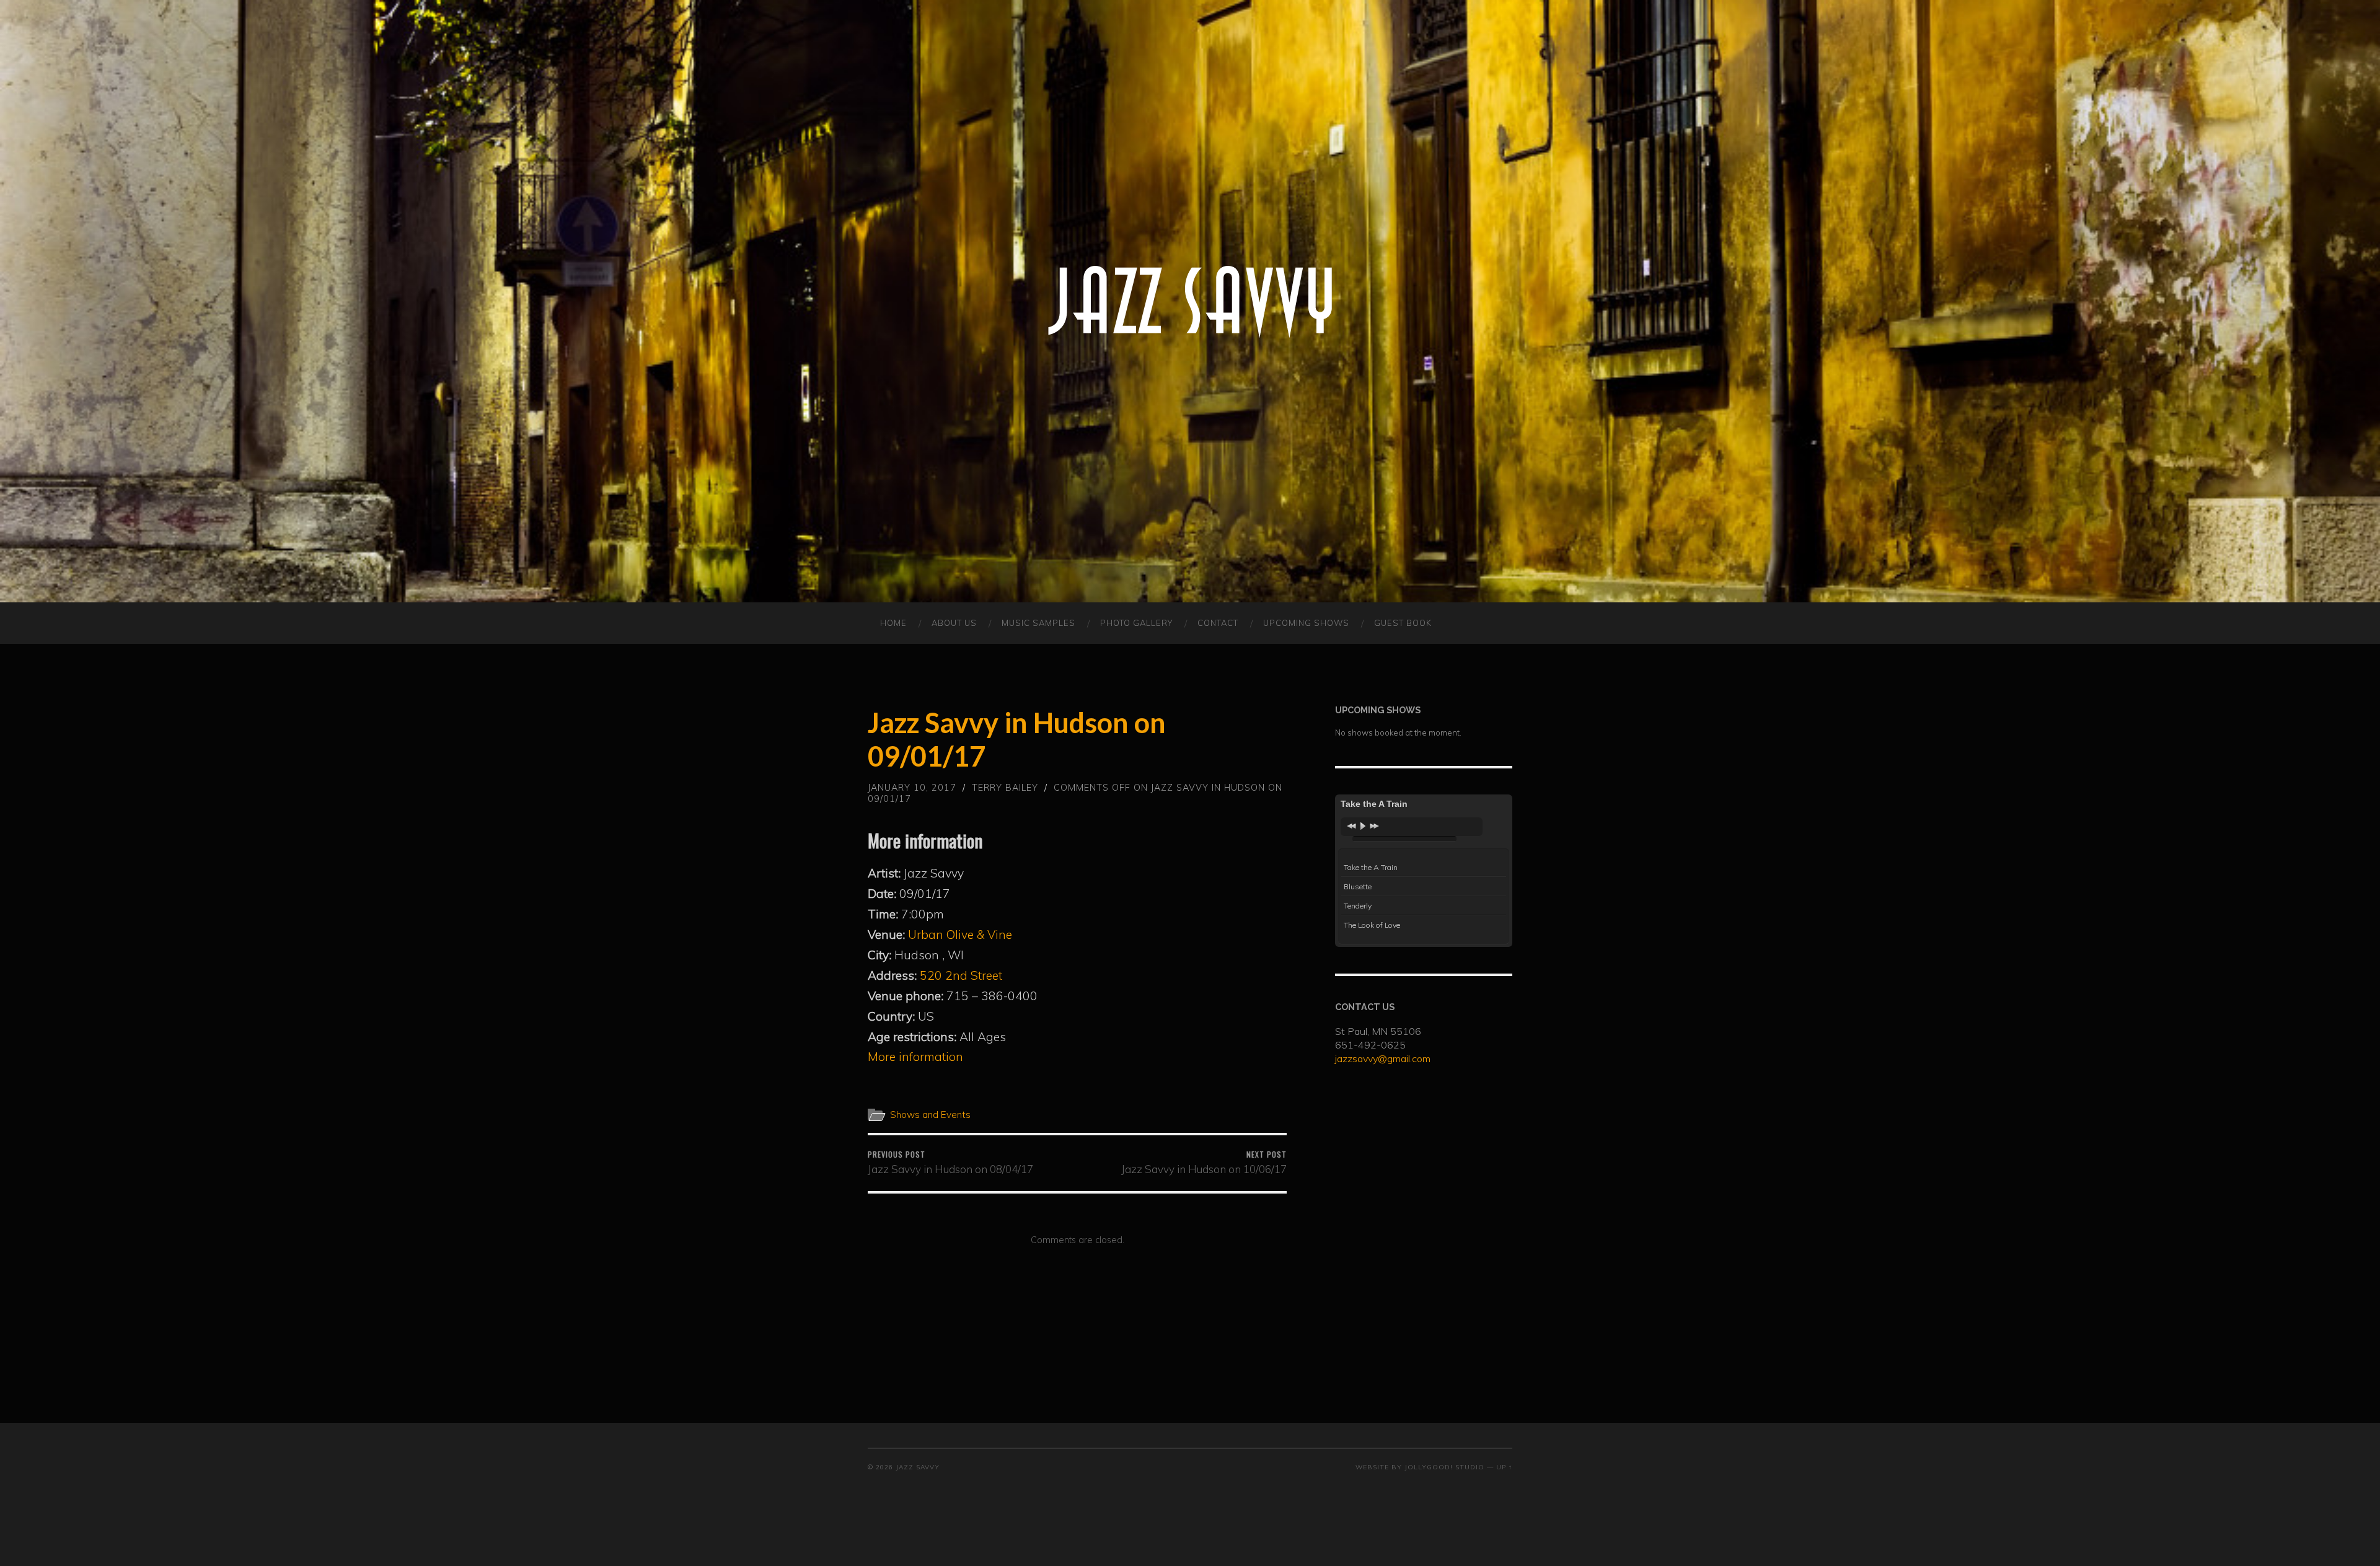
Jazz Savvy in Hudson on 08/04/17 (950, 1162)
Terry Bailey (1005, 788)
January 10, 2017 (912, 788)
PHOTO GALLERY (1136, 623)
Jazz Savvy (918, 1467)
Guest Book (1403, 623)
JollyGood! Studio (1444, 1467)
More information (915, 1057)
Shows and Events (930, 1115)
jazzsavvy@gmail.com (1383, 1058)
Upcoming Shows (1306, 623)
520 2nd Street (961, 975)
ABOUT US (954, 623)
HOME (893, 623)
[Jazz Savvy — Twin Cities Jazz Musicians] (1190, 301)
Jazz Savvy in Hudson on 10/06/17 (1204, 1162)
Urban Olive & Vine (960, 935)
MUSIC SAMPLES (1038, 623)
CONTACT (1218, 623)
